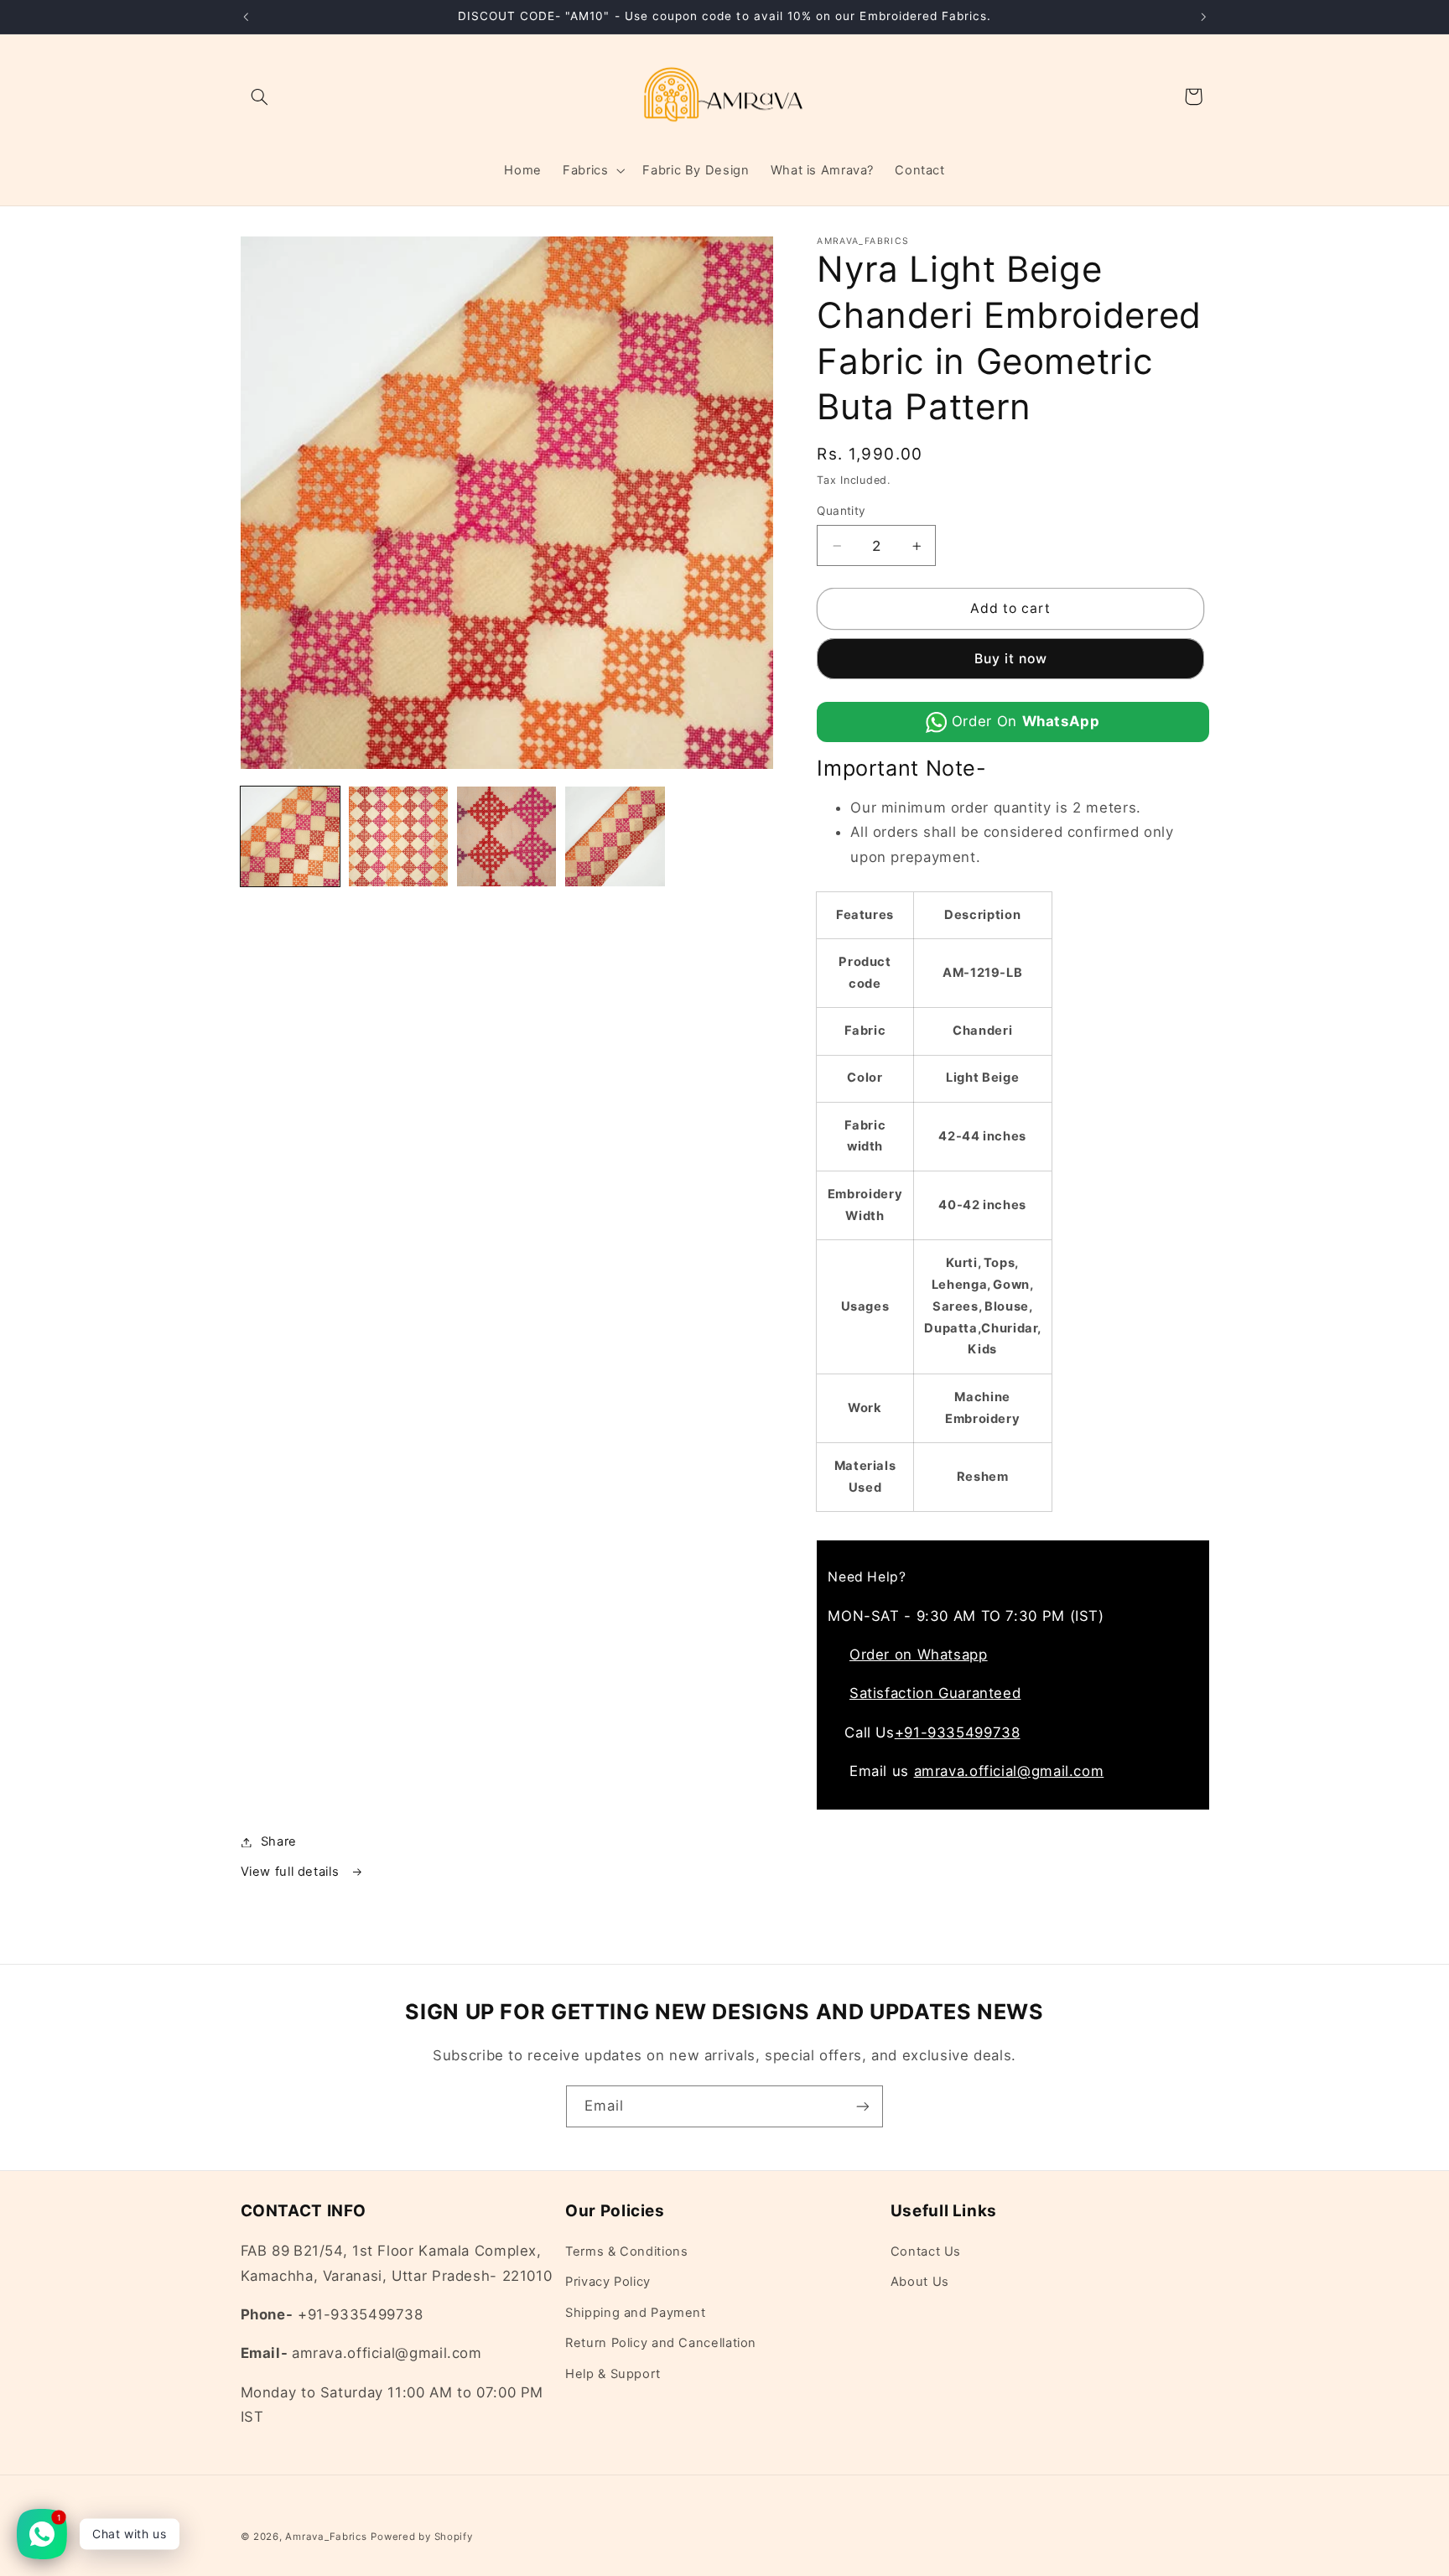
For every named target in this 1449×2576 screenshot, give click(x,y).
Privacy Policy (608, 2283)
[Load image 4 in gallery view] (615, 836)
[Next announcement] (1203, 17)
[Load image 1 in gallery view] (291, 836)
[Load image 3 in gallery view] (507, 836)
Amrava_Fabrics (326, 2537)
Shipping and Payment (636, 2314)
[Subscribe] (863, 2106)
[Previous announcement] (246, 17)
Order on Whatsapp (919, 1654)
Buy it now (1011, 659)
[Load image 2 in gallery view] (399, 836)
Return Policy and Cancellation (661, 2344)
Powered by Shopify (421, 2537)
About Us (920, 2283)
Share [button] (279, 1841)
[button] (260, 96)
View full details (292, 1872)
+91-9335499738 (958, 1732)
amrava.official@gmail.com (1009, 1772)
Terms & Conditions (626, 2252)
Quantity (841, 512)
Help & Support (613, 2375)
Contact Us (926, 2252)
